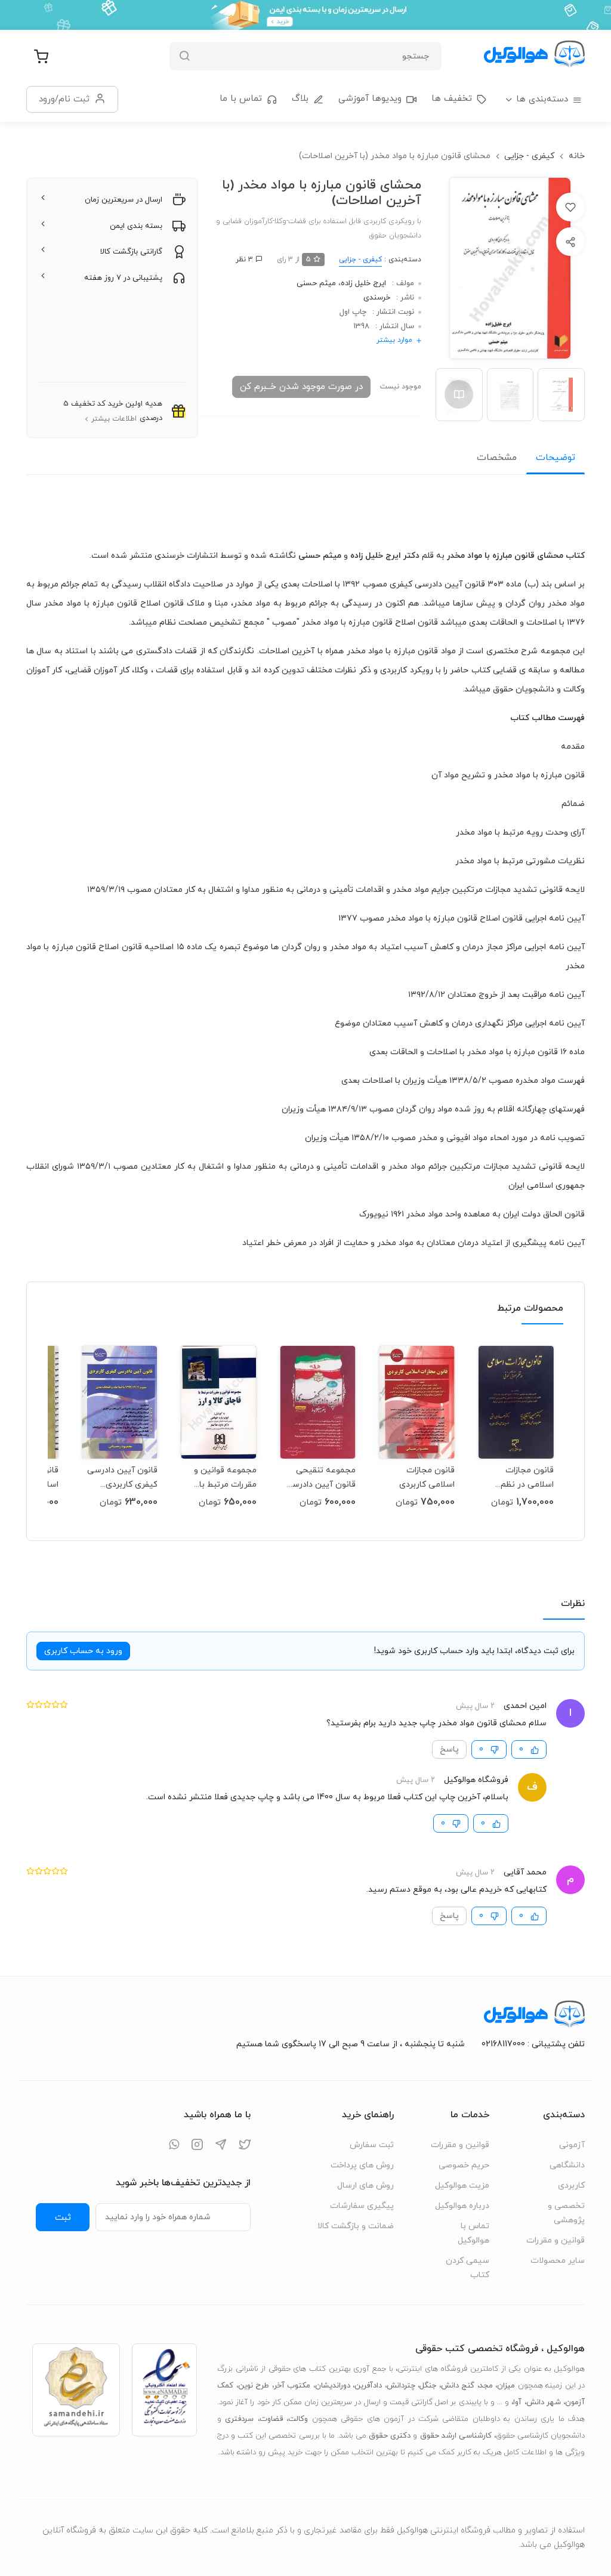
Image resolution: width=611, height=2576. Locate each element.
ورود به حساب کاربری (83, 1651)
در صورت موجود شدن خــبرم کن (301, 387)
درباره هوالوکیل (462, 2206)
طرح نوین (254, 2386)
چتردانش (401, 2386)
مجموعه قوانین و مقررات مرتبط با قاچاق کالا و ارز (225, 1477)
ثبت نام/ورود (64, 99)
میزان (506, 2386)
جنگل (428, 2386)
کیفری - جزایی (529, 156)
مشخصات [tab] (497, 458)
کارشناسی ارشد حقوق (456, 2436)
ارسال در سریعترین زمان (124, 200)
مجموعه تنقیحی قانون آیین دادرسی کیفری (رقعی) (320, 1477)
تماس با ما (241, 99)
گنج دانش (458, 2386)
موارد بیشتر (394, 340)
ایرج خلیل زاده (363, 283)
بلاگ (300, 99)
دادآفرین (368, 2386)
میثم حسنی (316, 283)
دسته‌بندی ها (542, 99)
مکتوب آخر (292, 2386)
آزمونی (572, 2145)
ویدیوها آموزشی (370, 99)
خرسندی (377, 298)
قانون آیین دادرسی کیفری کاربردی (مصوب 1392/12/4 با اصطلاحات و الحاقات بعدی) (120, 1477)
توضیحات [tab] (556, 458)
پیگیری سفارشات (362, 2206)
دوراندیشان (333, 2386)
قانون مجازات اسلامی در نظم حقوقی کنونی (527, 1477)
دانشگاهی (567, 2165)
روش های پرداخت (362, 2165)
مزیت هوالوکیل (462, 2186)
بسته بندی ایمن (136, 226)
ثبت (63, 2217)
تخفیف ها (452, 99)
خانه (577, 156)
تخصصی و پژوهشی (566, 2213)
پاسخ (449, 1749)
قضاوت (271, 2419)
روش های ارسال (365, 2186)
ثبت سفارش (372, 2145)
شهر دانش (544, 2402)
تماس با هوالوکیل (473, 2233)
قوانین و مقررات (556, 2240)
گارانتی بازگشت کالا (131, 252)
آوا (517, 2402)
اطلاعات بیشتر (114, 419)
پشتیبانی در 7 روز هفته (123, 278)
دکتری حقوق (390, 2436)
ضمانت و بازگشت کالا (356, 2226)
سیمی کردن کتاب (467, 2268)
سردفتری (239, 2419)
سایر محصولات (558, 2261)
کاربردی (571, 2186)
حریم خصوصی (464, 2165)
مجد (486, 2386)
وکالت (298, 2419)
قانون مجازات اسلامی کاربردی (427, 1477)
